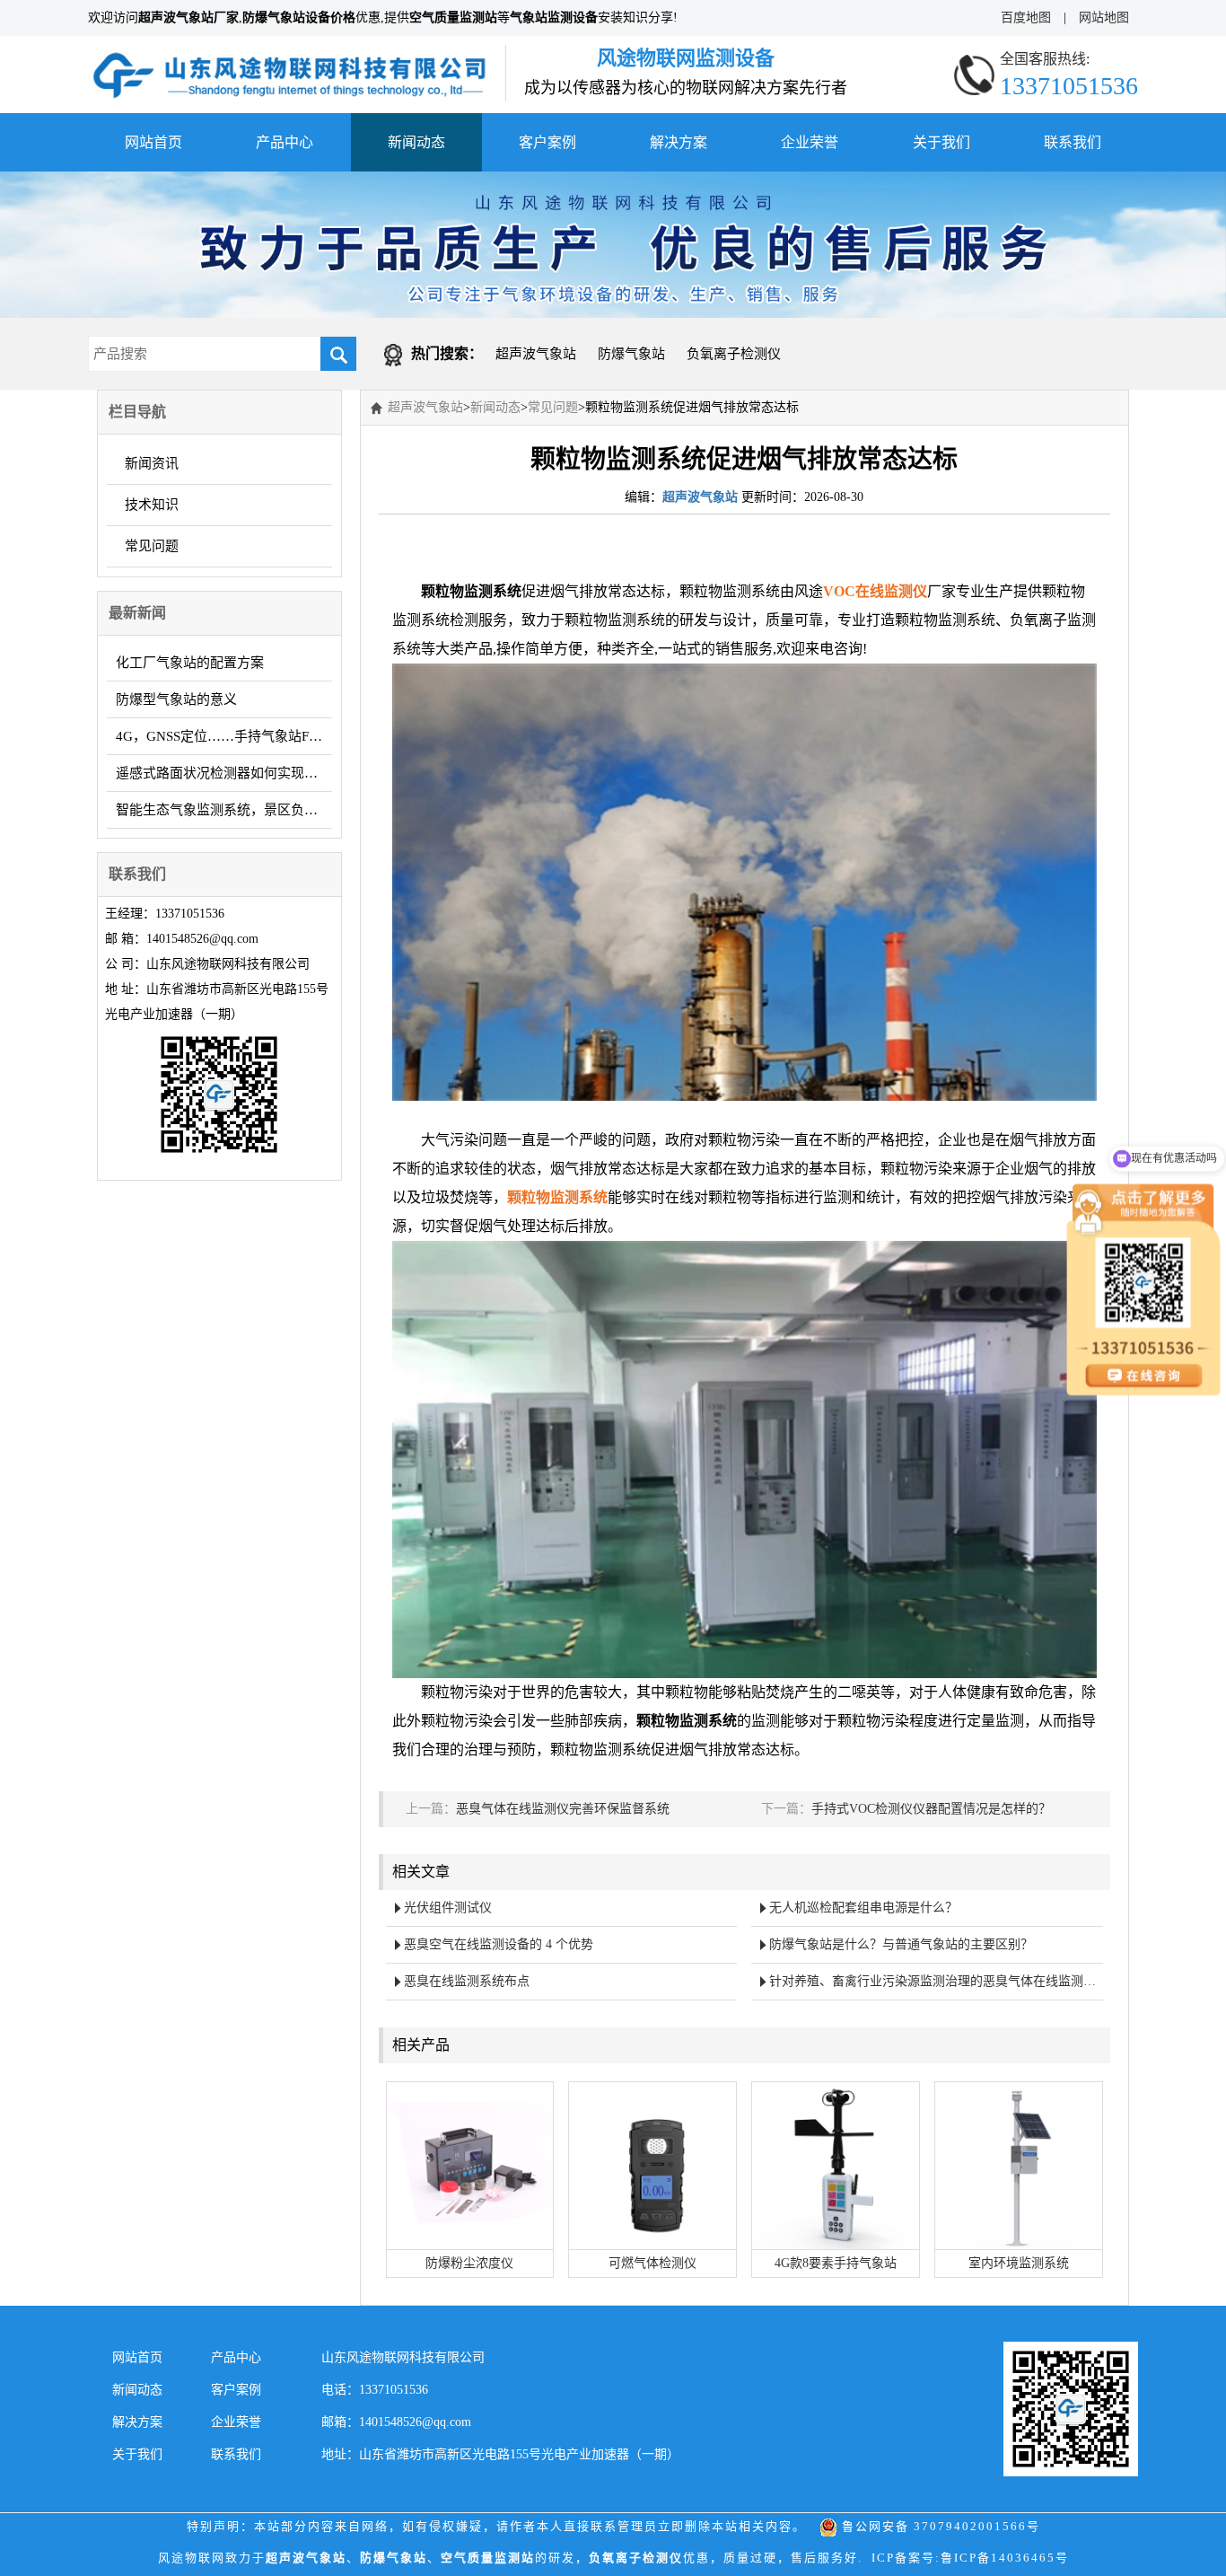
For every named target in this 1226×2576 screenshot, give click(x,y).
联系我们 (1073, 142)
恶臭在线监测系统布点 (467, 1981)
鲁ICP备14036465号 (1005, 2558)
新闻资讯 (152, 463)
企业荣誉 (810, 142)
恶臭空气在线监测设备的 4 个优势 (499, 1944)
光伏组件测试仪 (448, 1908)
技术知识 (152, 505)
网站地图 (1104, 18)
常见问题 (152, 546)
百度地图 (1026, 18)
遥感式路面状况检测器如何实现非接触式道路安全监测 (224, 773)
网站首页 (153, 142)
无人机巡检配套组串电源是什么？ (863, 1908)
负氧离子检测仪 (734, 354)
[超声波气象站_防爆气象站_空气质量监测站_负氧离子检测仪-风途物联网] (290, 57)
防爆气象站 (631, 354)
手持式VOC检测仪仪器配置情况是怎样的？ (931, 1809)
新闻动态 (416, 142)
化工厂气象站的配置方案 (190, 663)
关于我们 (941, 142)
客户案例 (547, 142)
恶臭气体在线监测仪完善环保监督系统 (563, 1809)
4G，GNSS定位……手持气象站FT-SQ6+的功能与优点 (224, 736)
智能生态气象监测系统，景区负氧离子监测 (224, 810)
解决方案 (679, 142)
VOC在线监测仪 (875, 591)
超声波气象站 (536, 354)
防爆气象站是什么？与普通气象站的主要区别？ (901, 1944)
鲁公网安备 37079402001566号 (939, 2526)
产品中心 (285, 142)
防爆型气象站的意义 (176, 699)
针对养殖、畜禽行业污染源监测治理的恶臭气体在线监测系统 (936, 1981)
